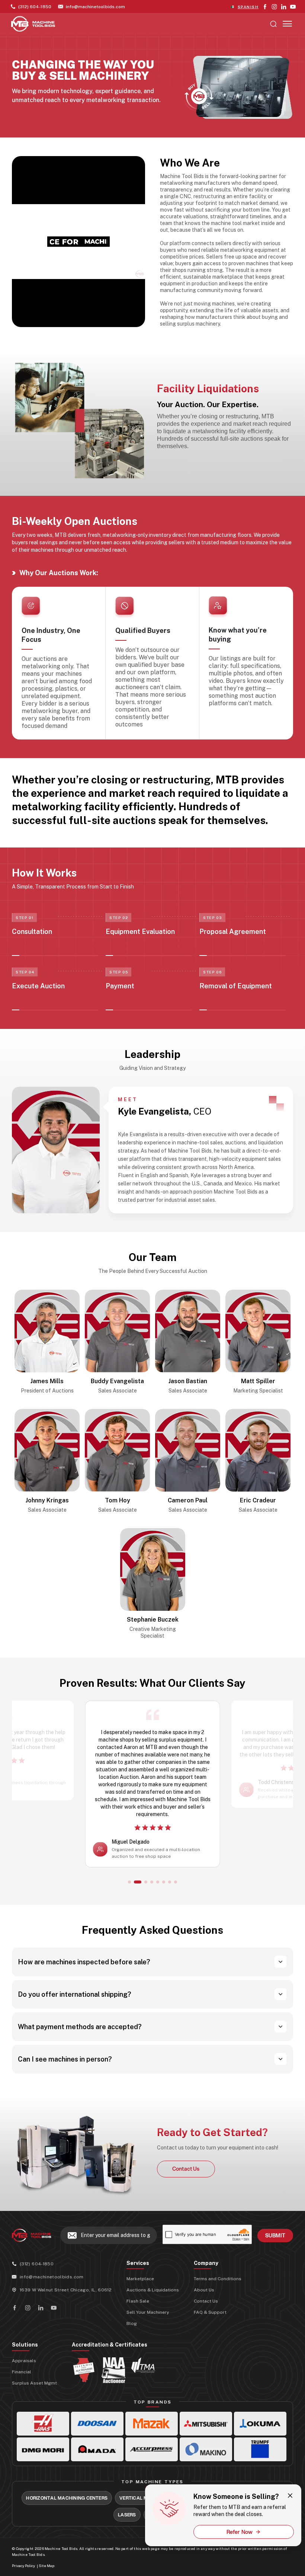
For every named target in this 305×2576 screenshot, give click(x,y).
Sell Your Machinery (148, 2335)
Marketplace (140, 2301)
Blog (132, 2346)
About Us (204, 2312)
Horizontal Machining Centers (67, 2520)
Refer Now (240, 2532)
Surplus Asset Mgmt (34, 2405)
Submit (275, 2258)
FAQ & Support (210, 2335)
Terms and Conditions (218, 2301)
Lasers (127, 2537)
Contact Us (206, 2323)
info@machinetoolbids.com (52, 2299)
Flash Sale (138, 2323)
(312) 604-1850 (37, 2286)
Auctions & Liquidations (153, 2312)
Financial (22, 2394)
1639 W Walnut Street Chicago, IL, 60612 (66, 2312)
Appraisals (24, 2383)
